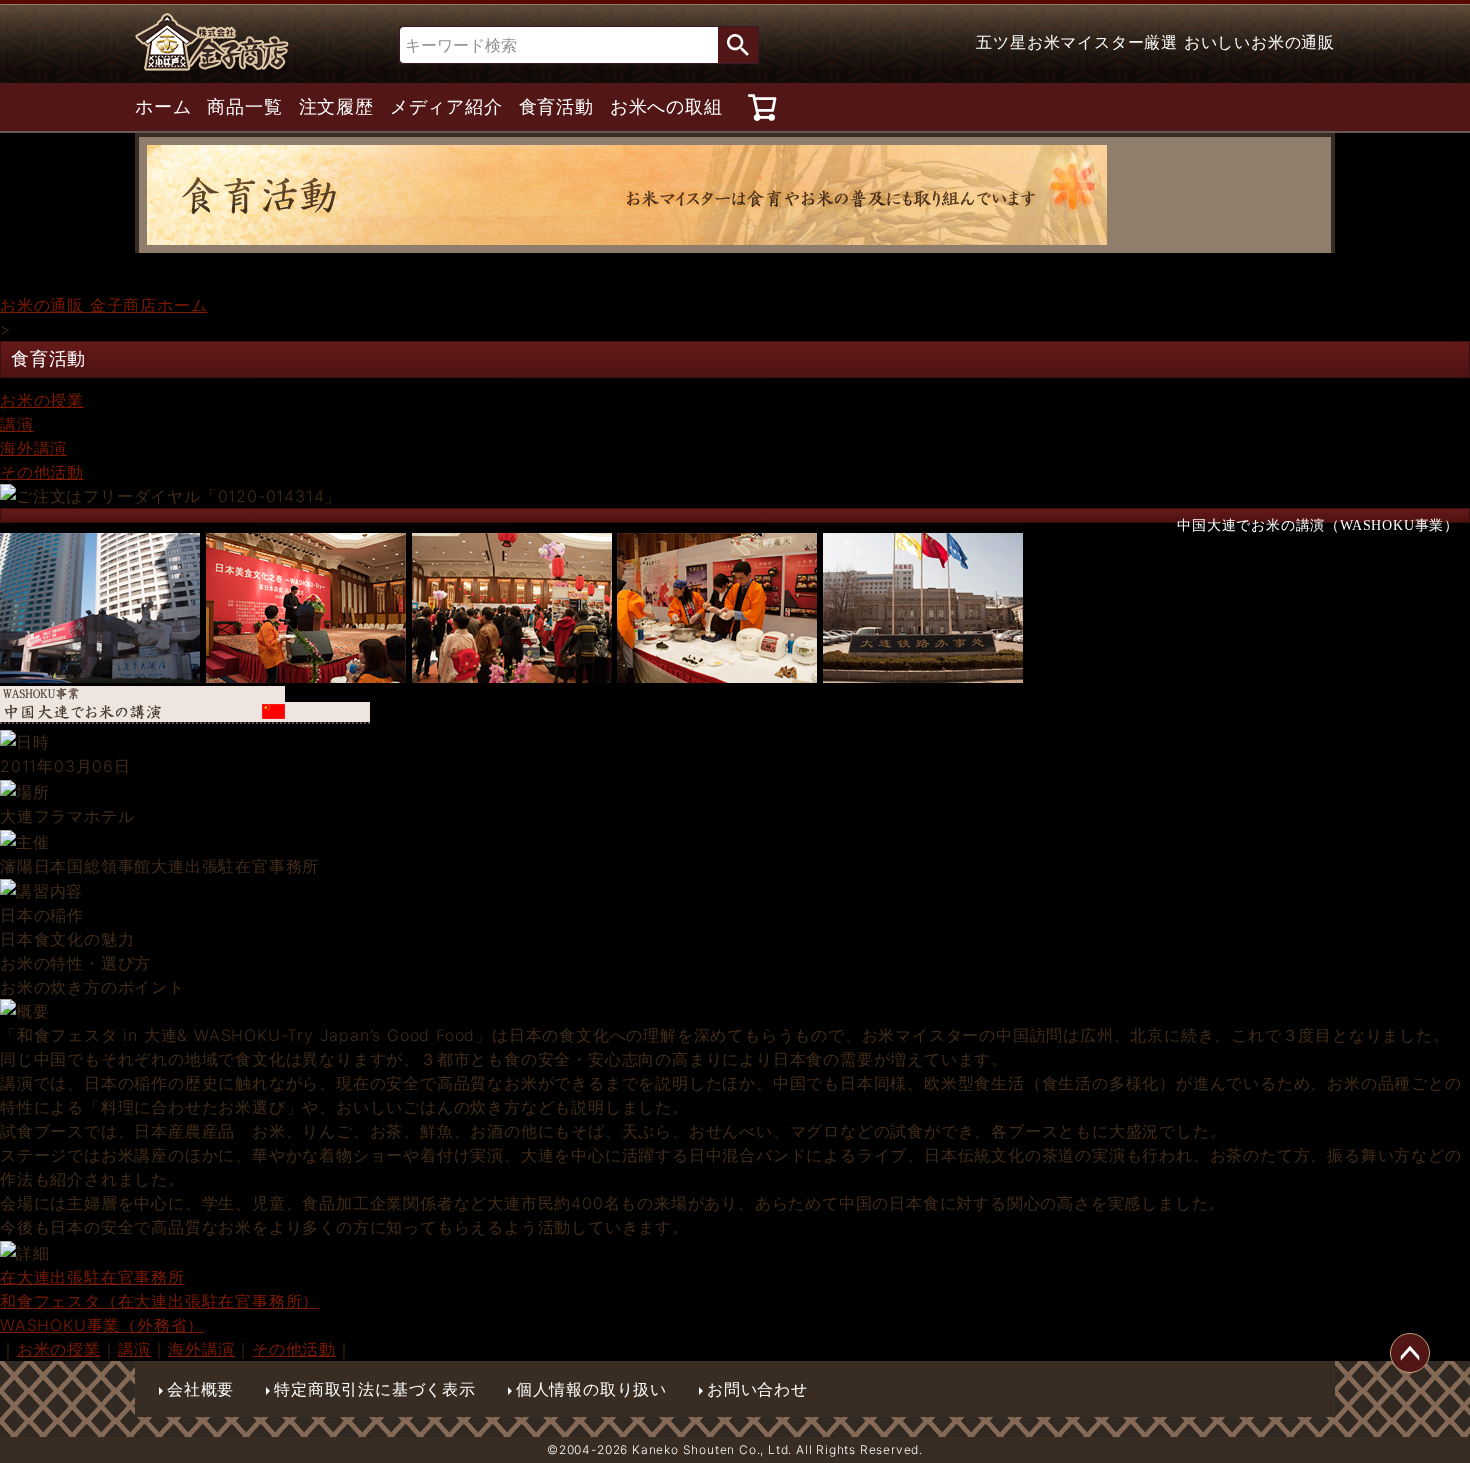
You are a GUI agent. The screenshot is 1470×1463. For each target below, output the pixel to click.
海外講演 (33, 448)
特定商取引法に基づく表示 (375, 1389)
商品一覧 (244, 107)
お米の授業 (42, 400)
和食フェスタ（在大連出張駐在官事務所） (159, 1301)
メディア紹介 (446, 107)
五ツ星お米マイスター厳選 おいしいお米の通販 (1155, 42)
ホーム (163, 107)
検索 (738, 45)
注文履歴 (336, 107)
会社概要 (200, 1389)
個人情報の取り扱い (591, 1389)
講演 (17, 424)
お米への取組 (666, 107)
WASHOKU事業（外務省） (102, 1325)
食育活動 (556, 107)
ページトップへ (1410, 1353)
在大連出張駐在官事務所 (92, 1277)
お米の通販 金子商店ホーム (103, 305)
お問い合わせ (757, 1389)
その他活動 (42, 472)
